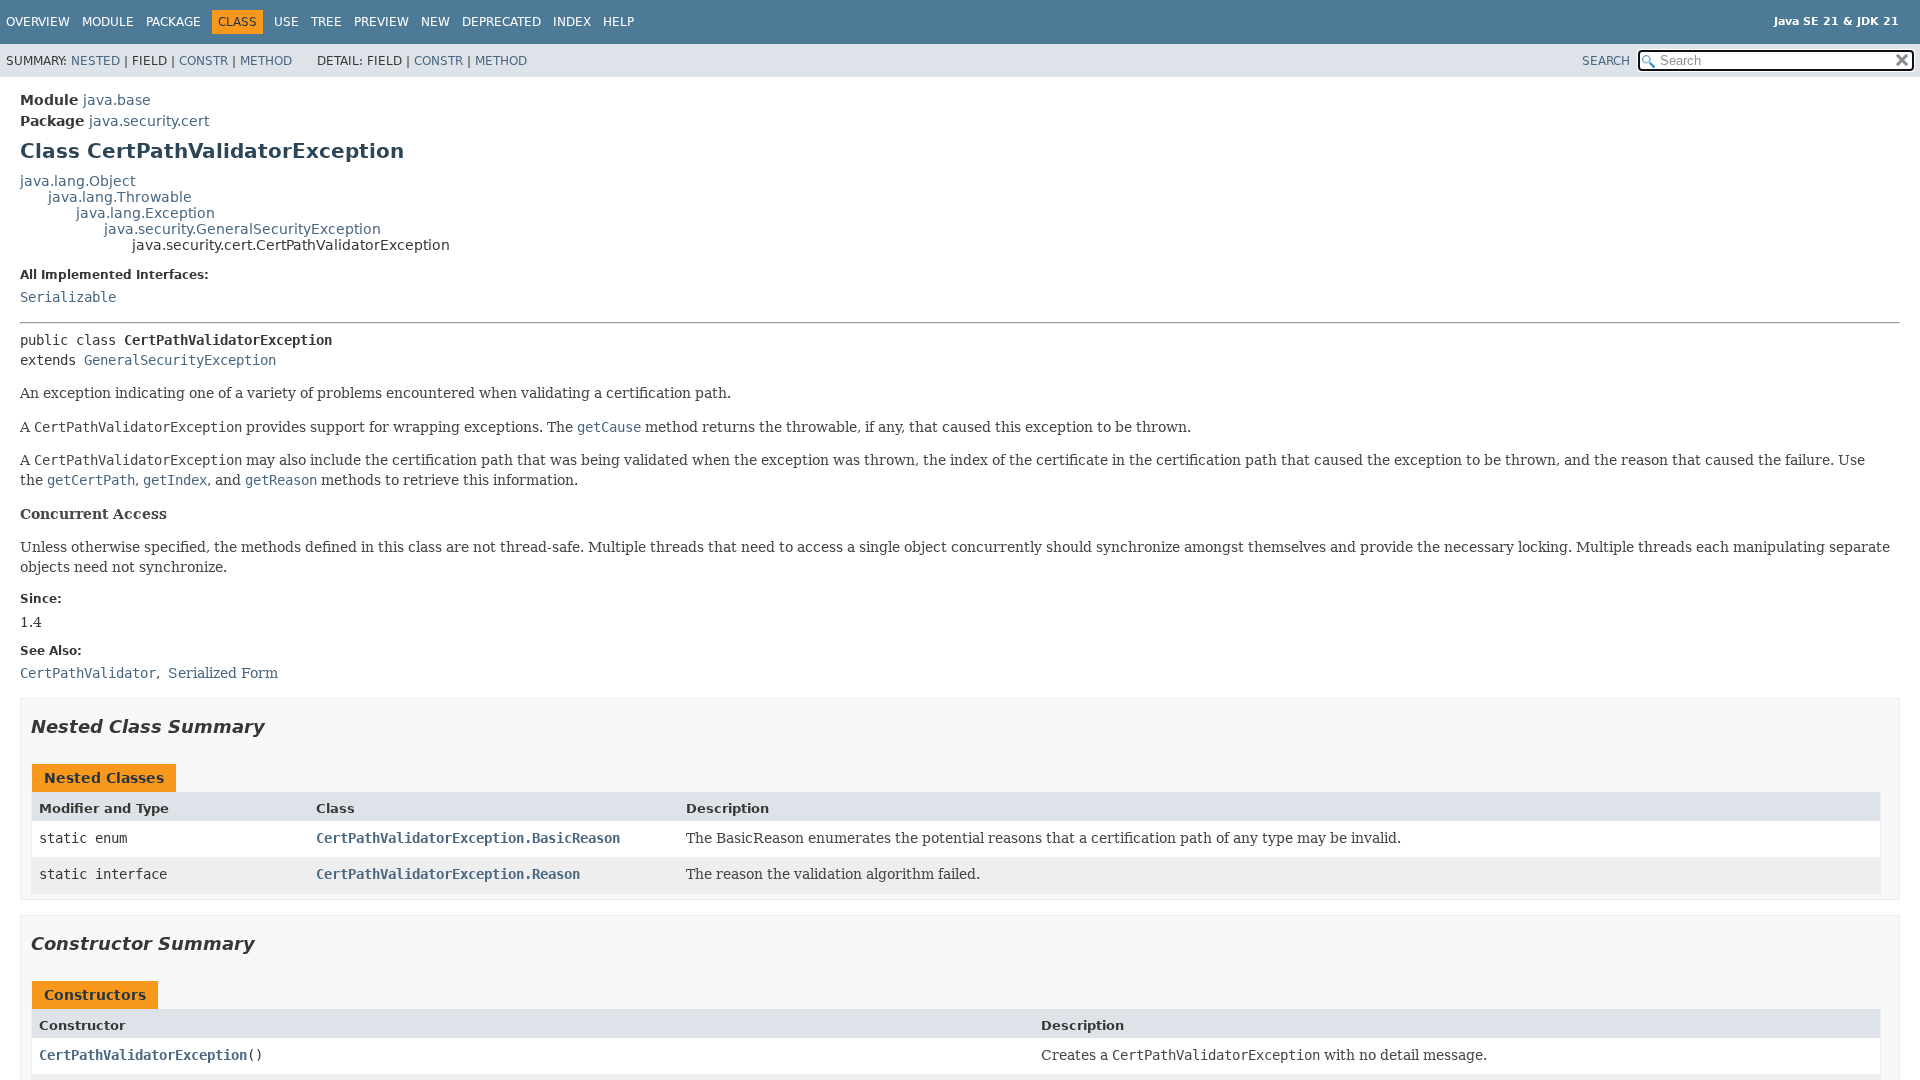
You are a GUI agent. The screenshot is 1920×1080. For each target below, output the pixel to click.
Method (266, 61)
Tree (326, 22)
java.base (117, 100)
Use (286, 22)
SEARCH (1606, 61)
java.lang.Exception (145, 213)
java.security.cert (149, 121)
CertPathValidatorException (143, 1055)
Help (618, 22)
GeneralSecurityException (180, 360)
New (435, 22)
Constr (203, 61)
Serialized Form (223, 673)
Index (572, 22)
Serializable (68, 297)
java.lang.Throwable (120, 197)
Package (173, 22)
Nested (95, 61)
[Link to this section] (279, 726)
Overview (38, 22)
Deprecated (501, 22)
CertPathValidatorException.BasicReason (468, 838)
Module (108, 22)
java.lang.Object (77, 181)
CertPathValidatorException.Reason (448, 874)
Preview (381, 22)
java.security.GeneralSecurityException (242, 229)
